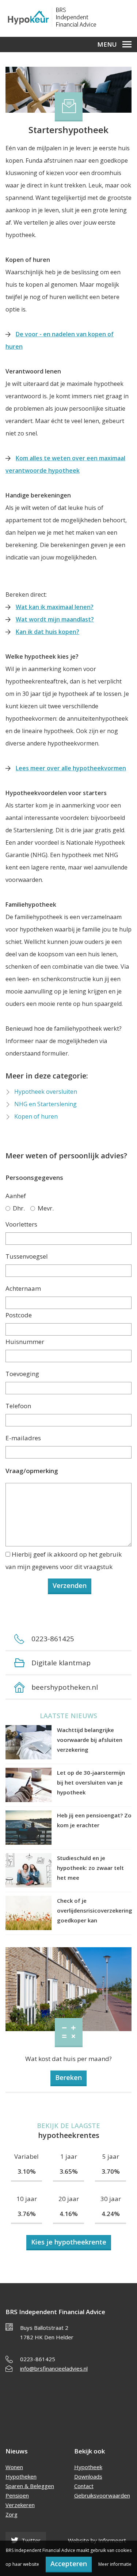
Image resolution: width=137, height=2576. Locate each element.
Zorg (12, 2514)
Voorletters (21, 1224)
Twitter (30, 2540)
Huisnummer (25, 1342)
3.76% (27, 2214)
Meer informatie (115, 2564)
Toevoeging (22, 1374)
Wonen (14, 2467)
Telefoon (18, 1406)
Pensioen (17, 2495)
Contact (84, 2486)
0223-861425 (38, 2359)
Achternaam (23, 1288)
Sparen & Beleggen (30, 2486)
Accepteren (69, 2564)
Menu (107, 44)
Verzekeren (20, 2505)
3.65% (69, 2171)
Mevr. (46, 1208)
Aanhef (16, 1196)
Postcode (19, 1315)
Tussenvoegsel (27, 1256)
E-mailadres (23, 1438)
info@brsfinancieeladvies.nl (54, 2368)
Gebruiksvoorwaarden (102, 2495)
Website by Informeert (97, 2540)
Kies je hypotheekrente (69, 2242)
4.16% (69, 2214)
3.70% (111, 2171)
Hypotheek (88, 2467)
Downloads (88, 2476)
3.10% (27, 2171)
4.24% (111, 2214)
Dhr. (19, 1208)
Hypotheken (21, 2476)
